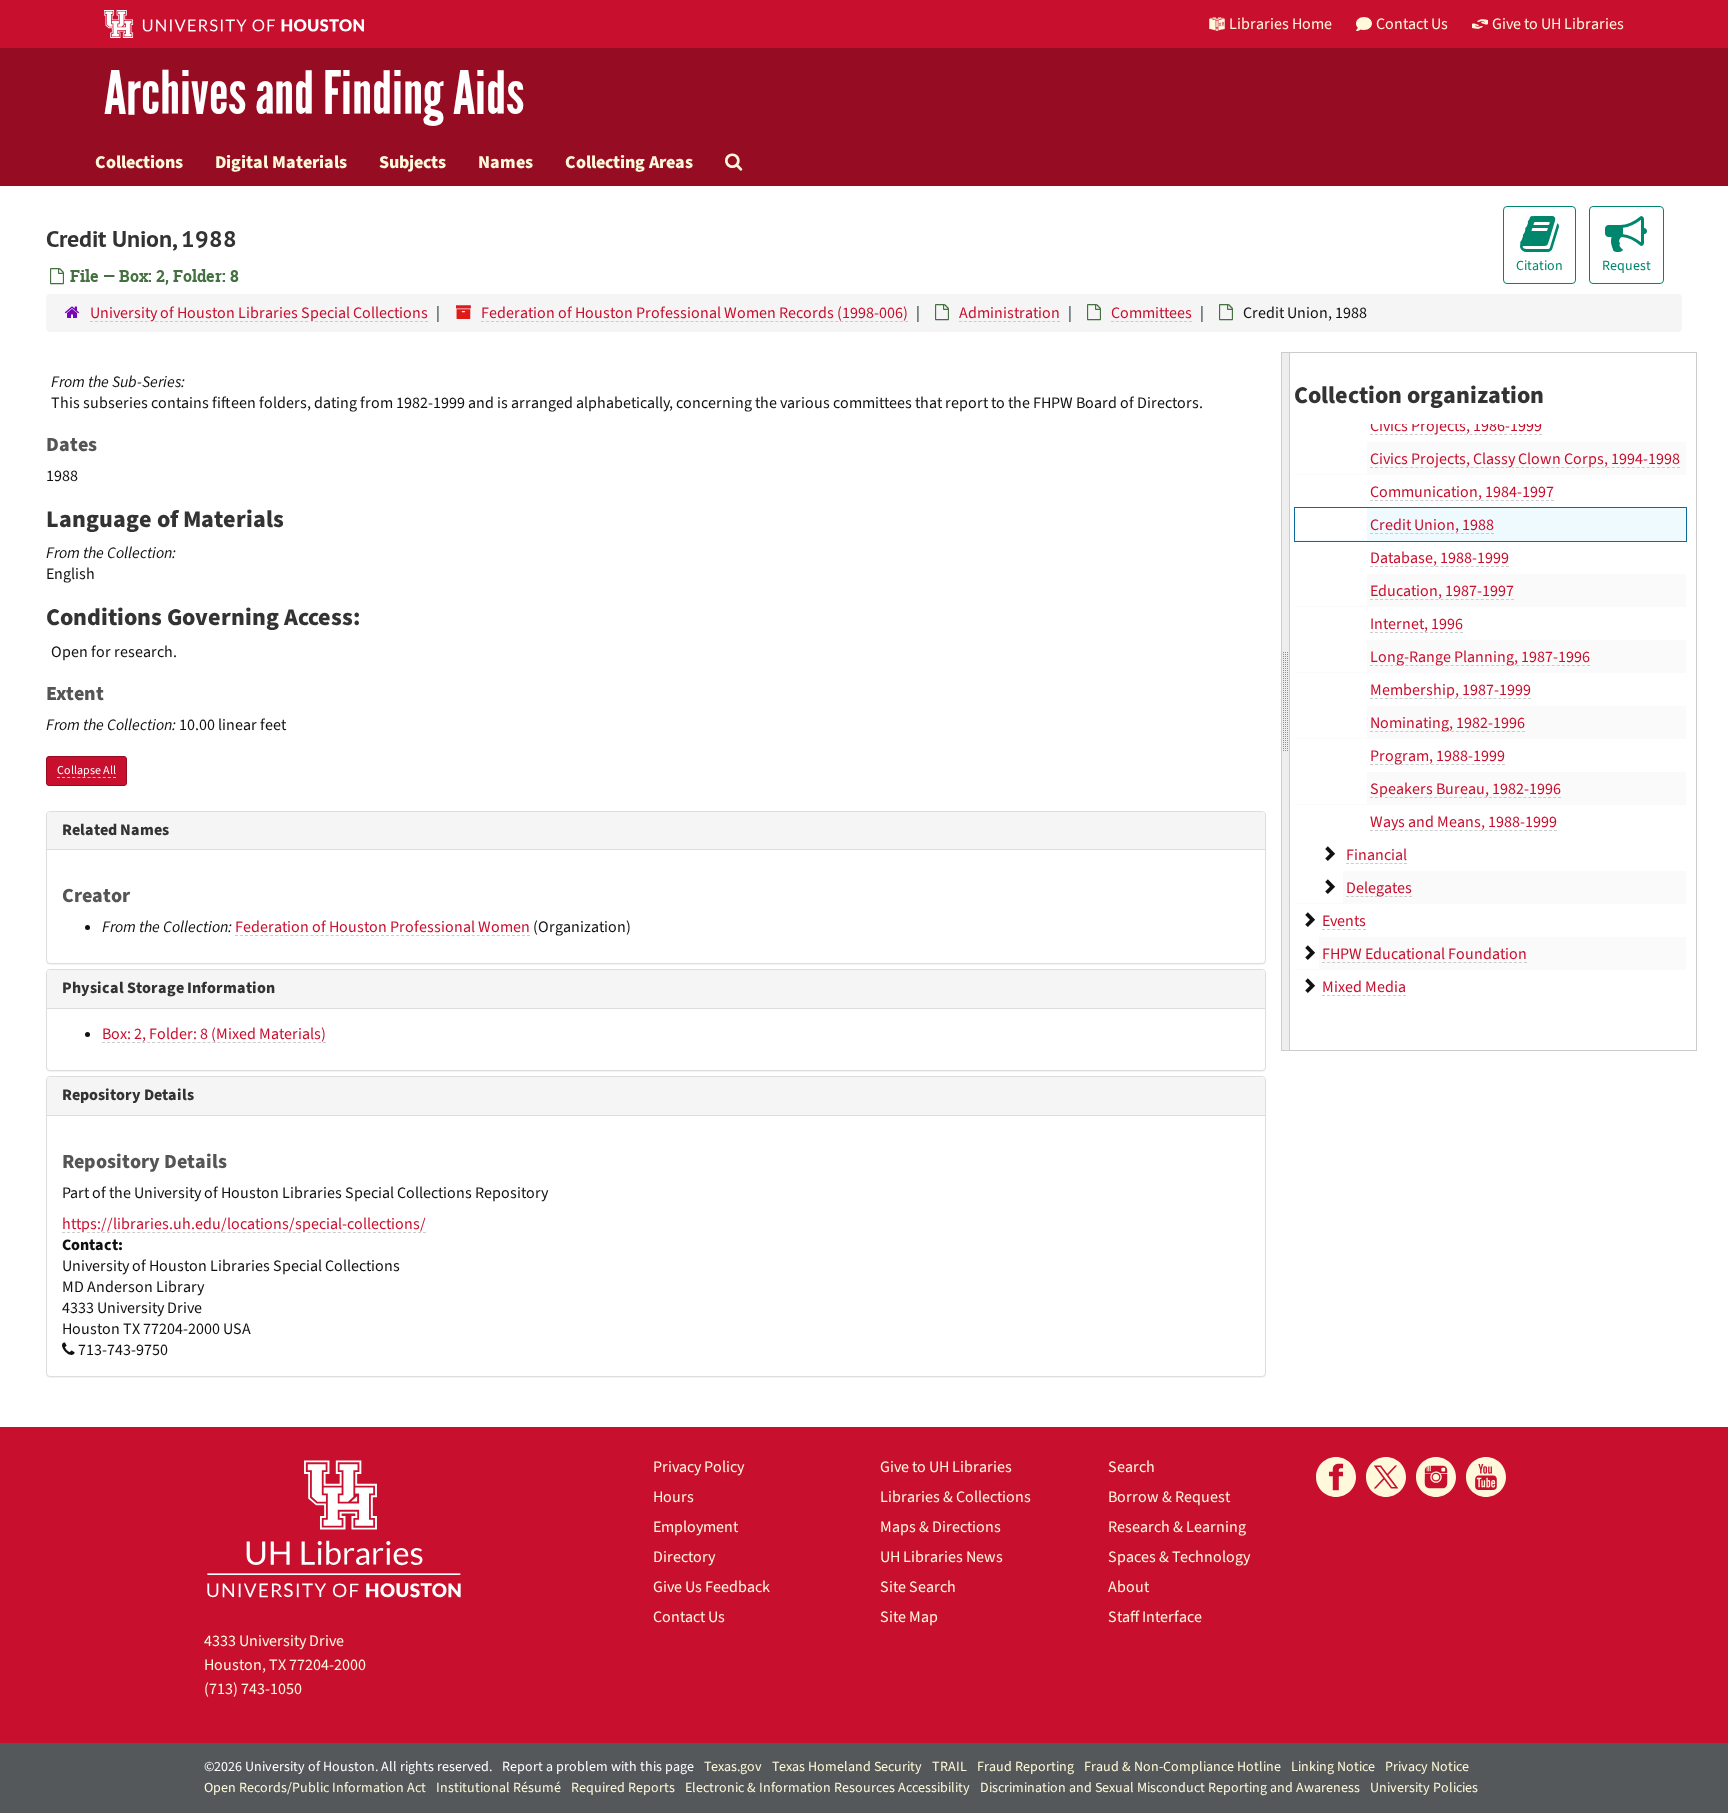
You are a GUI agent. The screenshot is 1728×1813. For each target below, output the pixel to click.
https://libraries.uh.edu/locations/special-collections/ (244, 1224)
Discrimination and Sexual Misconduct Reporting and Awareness (1170, 1788)
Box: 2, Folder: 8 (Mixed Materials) (214, 1034)
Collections (139, 162)
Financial (1376, 855)
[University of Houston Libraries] (334, 1528)
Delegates (1379, 888)
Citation (1539, 266)
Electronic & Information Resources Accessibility (827, 1788)
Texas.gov (733, 1767)
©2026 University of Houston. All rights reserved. (348, 1767)
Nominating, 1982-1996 (1447, 723)
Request (1626, 266)
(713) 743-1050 (253, 1689)
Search (1131, 1467)
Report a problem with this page (598, 1767)
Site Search (918, 1587)
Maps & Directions (940, 1527)
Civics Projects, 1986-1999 (1456, 426)
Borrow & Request (1169, 1497)
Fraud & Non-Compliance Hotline (1182, 1767)
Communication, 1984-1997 (1462, 492)
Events (1344, 921)
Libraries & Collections (955, 1497)
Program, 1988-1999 (1437, 756)
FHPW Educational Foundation (1424, 954)
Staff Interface (1155, 1617)
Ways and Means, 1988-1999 (1463, 822)
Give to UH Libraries (946, 1467)
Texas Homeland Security (847, 1767)
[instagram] (1436, 1477)
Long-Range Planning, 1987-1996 (1480, 657)
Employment (695, 1527)
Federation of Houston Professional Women (382, 927)
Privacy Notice (1427, 1767)
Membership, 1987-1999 (1450, 690)
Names (505, 162)
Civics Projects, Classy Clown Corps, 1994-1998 (1525, 459)
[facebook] (1336, 1477)
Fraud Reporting (1025, 1767)
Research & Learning (1177, 1527)
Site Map (909, 1617)
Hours (673, 1497)
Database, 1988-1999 (1439, 558)
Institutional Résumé (498, 1788)
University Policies (1424, 1788)
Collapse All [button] (86, 770)
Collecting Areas (629, 162)
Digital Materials (281, 162)
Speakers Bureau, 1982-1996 (1465, 789)
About (1128, 1587)
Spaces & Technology (1179, 1557)
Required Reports (623, 1788)
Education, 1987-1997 (1442, 591)
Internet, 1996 (1416, 624)
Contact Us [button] (1412, 24)
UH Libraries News (941, 1557)
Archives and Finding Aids (314, 94)
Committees (1151, 313)
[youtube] (1486, 1477)
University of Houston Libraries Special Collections (259, 313)
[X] (1386, 1477)
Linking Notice (1333, 1767)
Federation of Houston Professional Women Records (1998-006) (694, 313)
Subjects (412, 162)
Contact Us (689, 1617)
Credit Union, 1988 (1432, 525)
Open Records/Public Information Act (315, 1788)
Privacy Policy (698, 1467)
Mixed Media (1364, 987)
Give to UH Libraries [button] (1558, 24)
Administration (1009, 313)
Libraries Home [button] (1280, 24)
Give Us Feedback (711, 1587)
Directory (684, 1557)
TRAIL (949, 1767)
